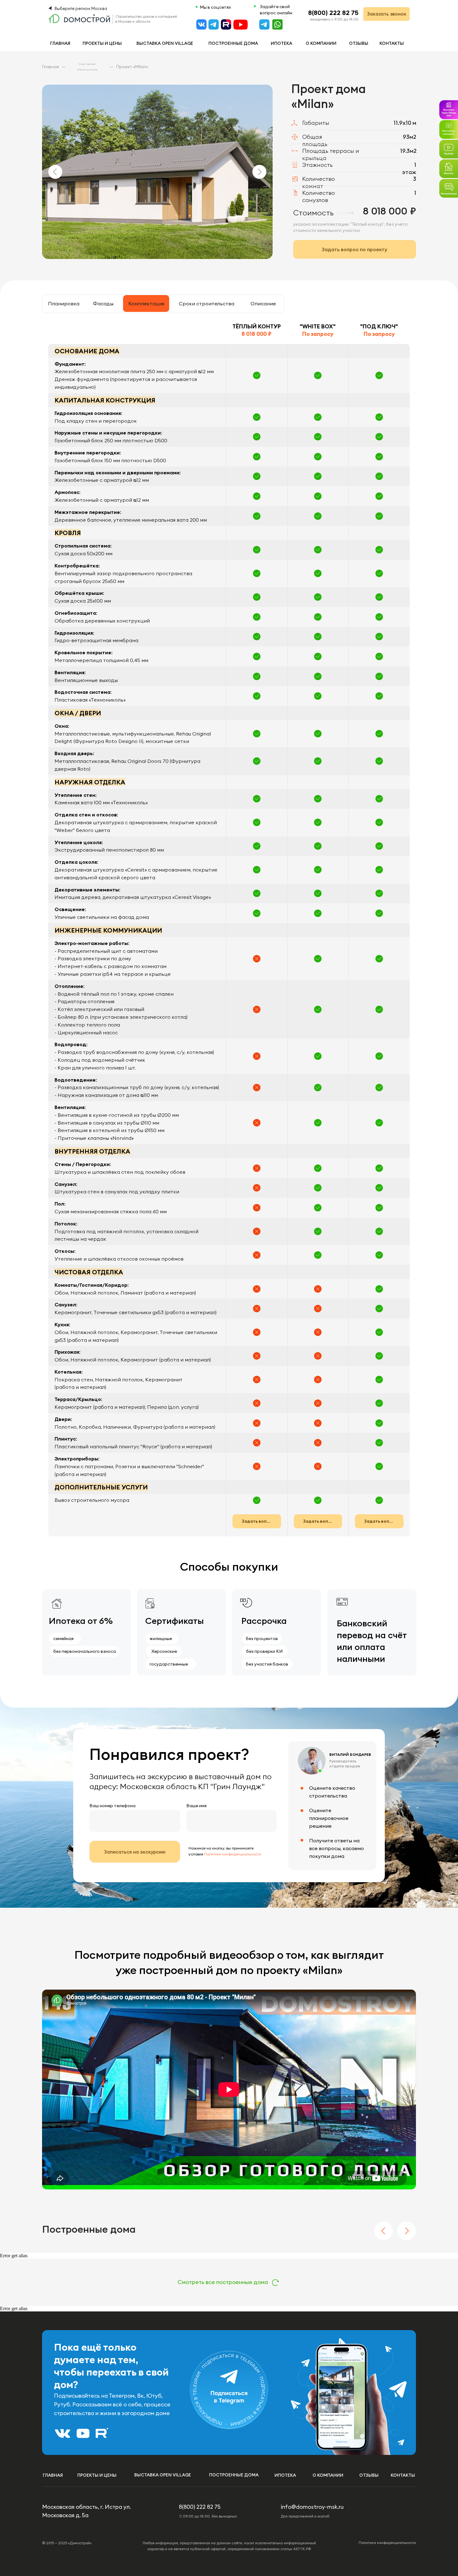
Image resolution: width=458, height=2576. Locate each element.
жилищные (161, 1638)
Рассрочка (264, 1621)
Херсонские (164, 1651)
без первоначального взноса (85, 1651)
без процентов (262, 1638)
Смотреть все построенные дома (223, 2282)
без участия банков (267, 1664)
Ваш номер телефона (112, 1806)
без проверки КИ (264, 1651)
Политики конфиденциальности (233, 1854)
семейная (63, 1638)
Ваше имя (196, 1806)
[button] (449, 188)
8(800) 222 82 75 (333, 13)
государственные (169, 1664)
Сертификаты (174, 1621)
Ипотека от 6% (81, 1621)
